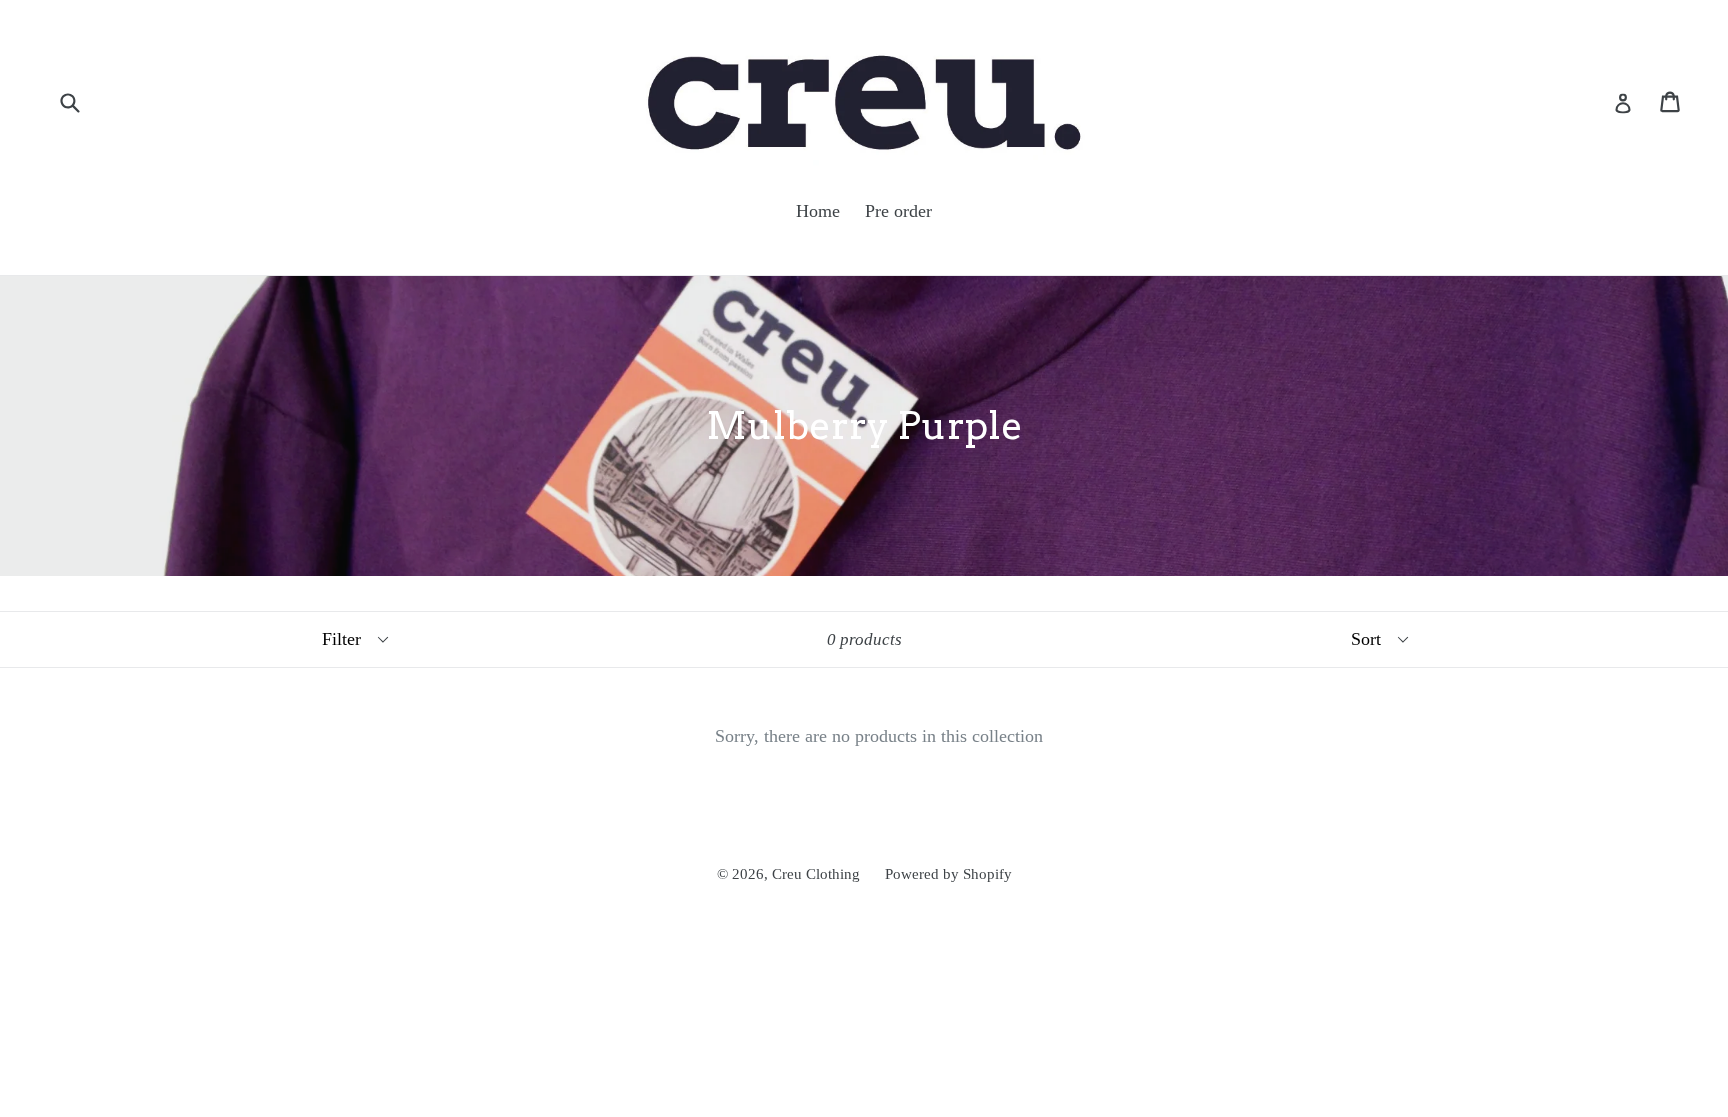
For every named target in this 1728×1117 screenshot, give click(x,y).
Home (818, 211)
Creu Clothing (816, 874)
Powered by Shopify (948, 874)
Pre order (898, 211)
